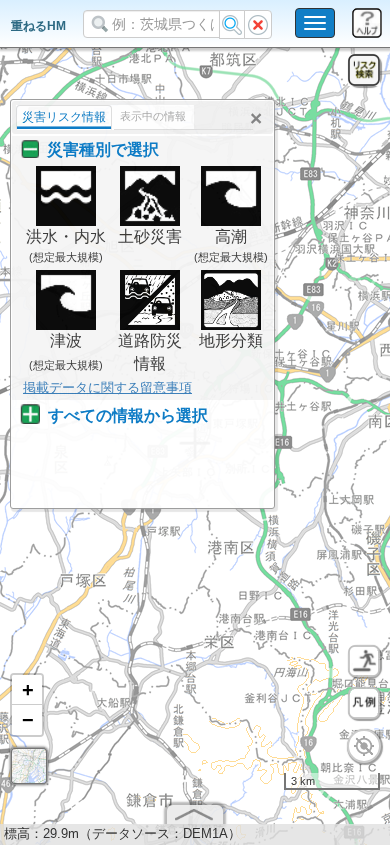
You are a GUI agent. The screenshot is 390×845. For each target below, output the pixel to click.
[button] (27, 690)
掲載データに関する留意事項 (107, 387)
